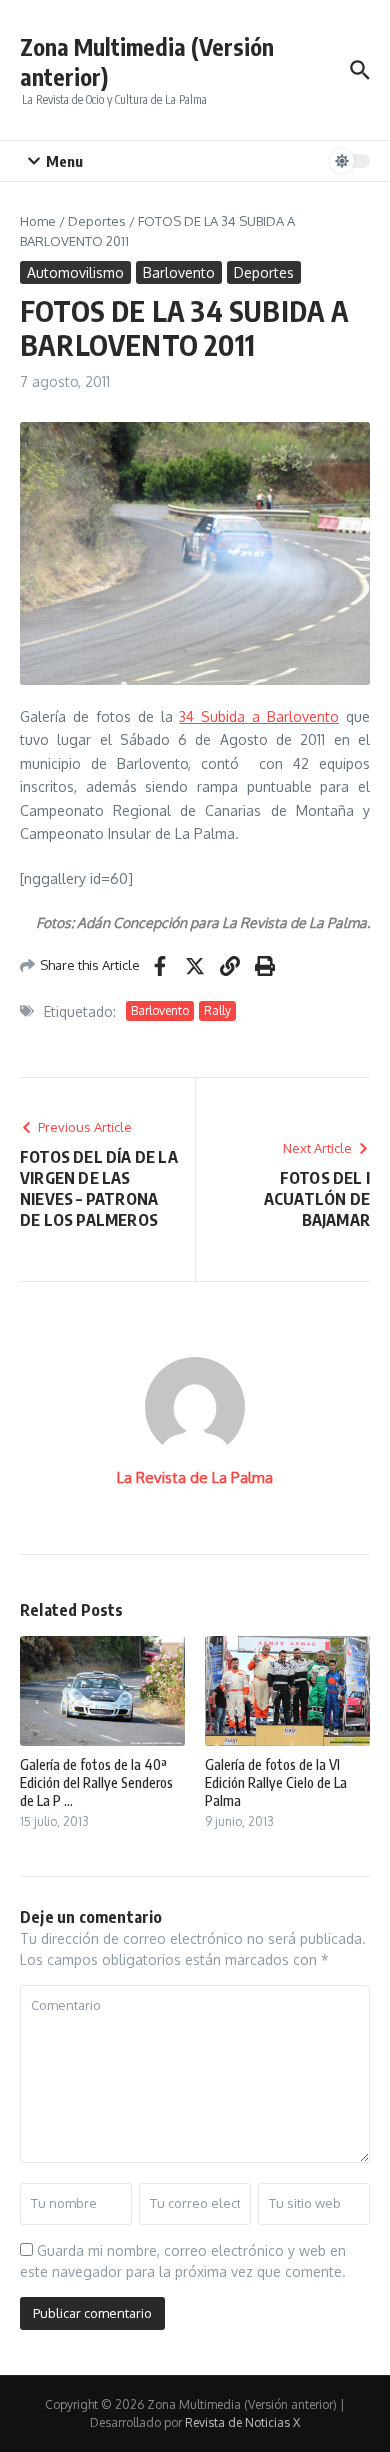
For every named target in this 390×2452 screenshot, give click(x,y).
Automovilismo (75, 272)
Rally (217, 1010)
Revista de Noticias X (242, 2422)
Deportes (97, 221)
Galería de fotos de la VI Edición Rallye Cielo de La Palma (276, 1782)
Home (38, 221)
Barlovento (179, 272)
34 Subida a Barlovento (259, 716)
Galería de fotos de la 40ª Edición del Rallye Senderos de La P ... (96, 1782)
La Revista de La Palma (195, 1477)
